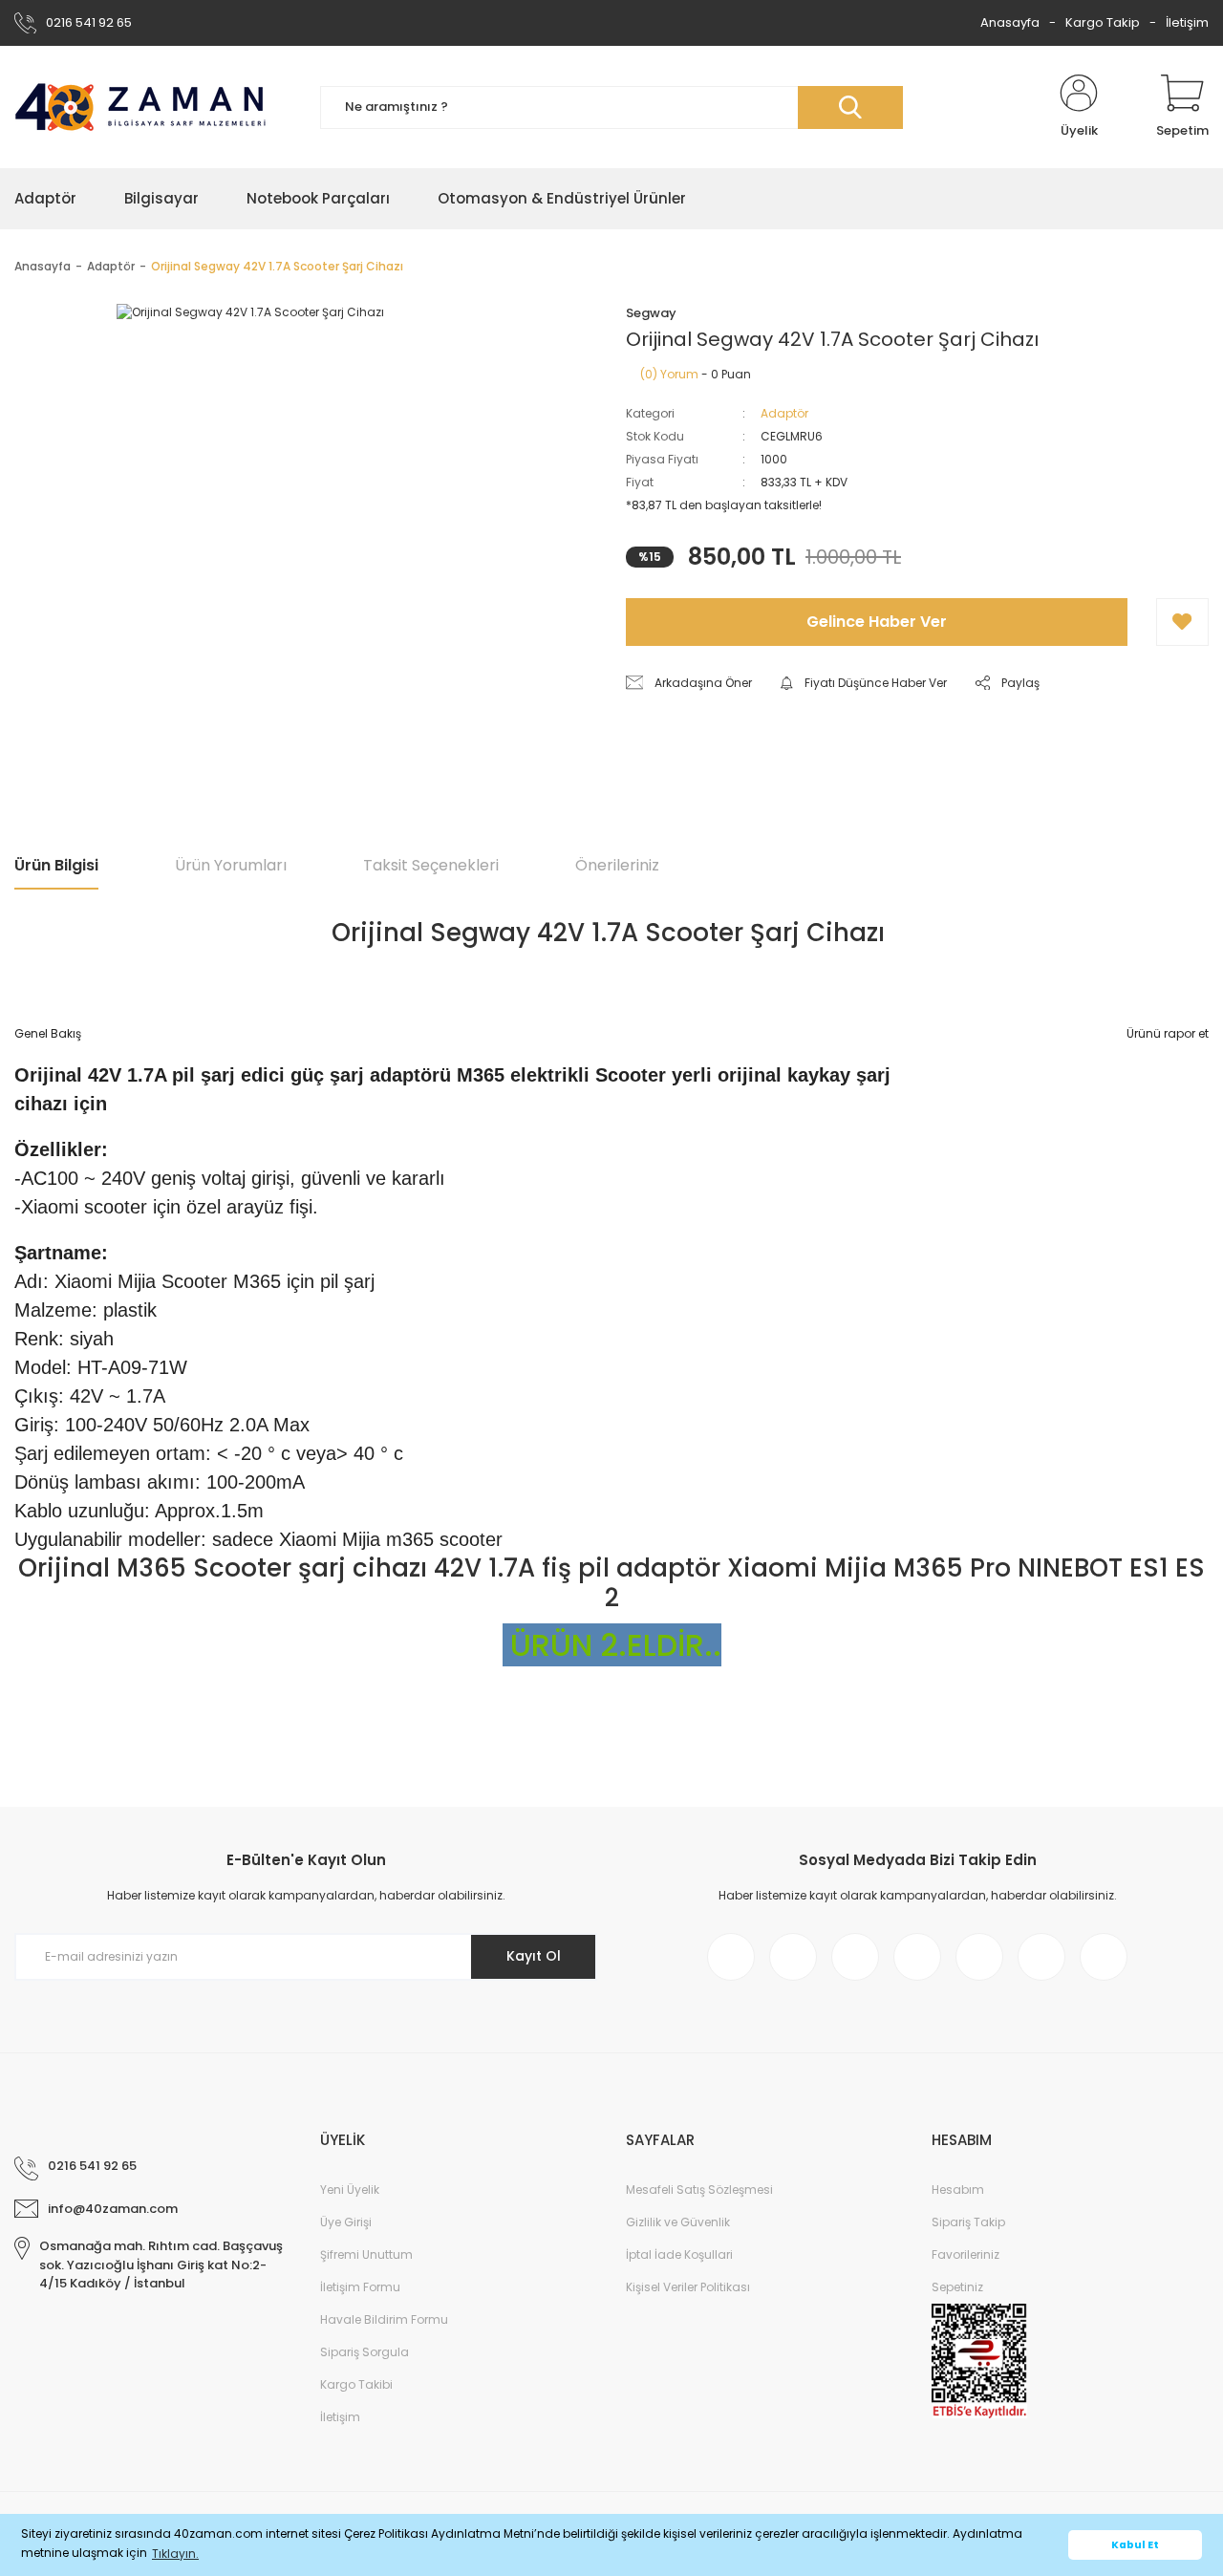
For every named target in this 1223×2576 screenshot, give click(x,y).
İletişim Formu (360, 2287)
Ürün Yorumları (231, 865)
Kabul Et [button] (1135, 2545)
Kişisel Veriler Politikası (688, 2287)
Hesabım (958, 2190)
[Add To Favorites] (1182, 622)
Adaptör (784, 413)
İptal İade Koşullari (679, 2254)
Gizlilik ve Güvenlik (678, 2222)
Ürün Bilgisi (56, 865)
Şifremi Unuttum (366, 2254)
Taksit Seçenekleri (431, 865)
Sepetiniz (957, 2287)
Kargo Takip (1103, 22)
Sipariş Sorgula (365, 2352)
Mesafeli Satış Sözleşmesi (699, 2190)
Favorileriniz (966, 2254)
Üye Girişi (346, 2222)
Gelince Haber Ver (877, 622)
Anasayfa (1010, 22)
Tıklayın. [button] (175, 2554)
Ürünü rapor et (1168, 1033)
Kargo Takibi (356, 2384)
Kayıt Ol (534, 1956)
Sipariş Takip (968, 2222)
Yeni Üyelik (350, 2190)
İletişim (1187, 22)
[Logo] (141, 107)
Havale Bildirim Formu (384, 2319)
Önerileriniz (617, 865)
